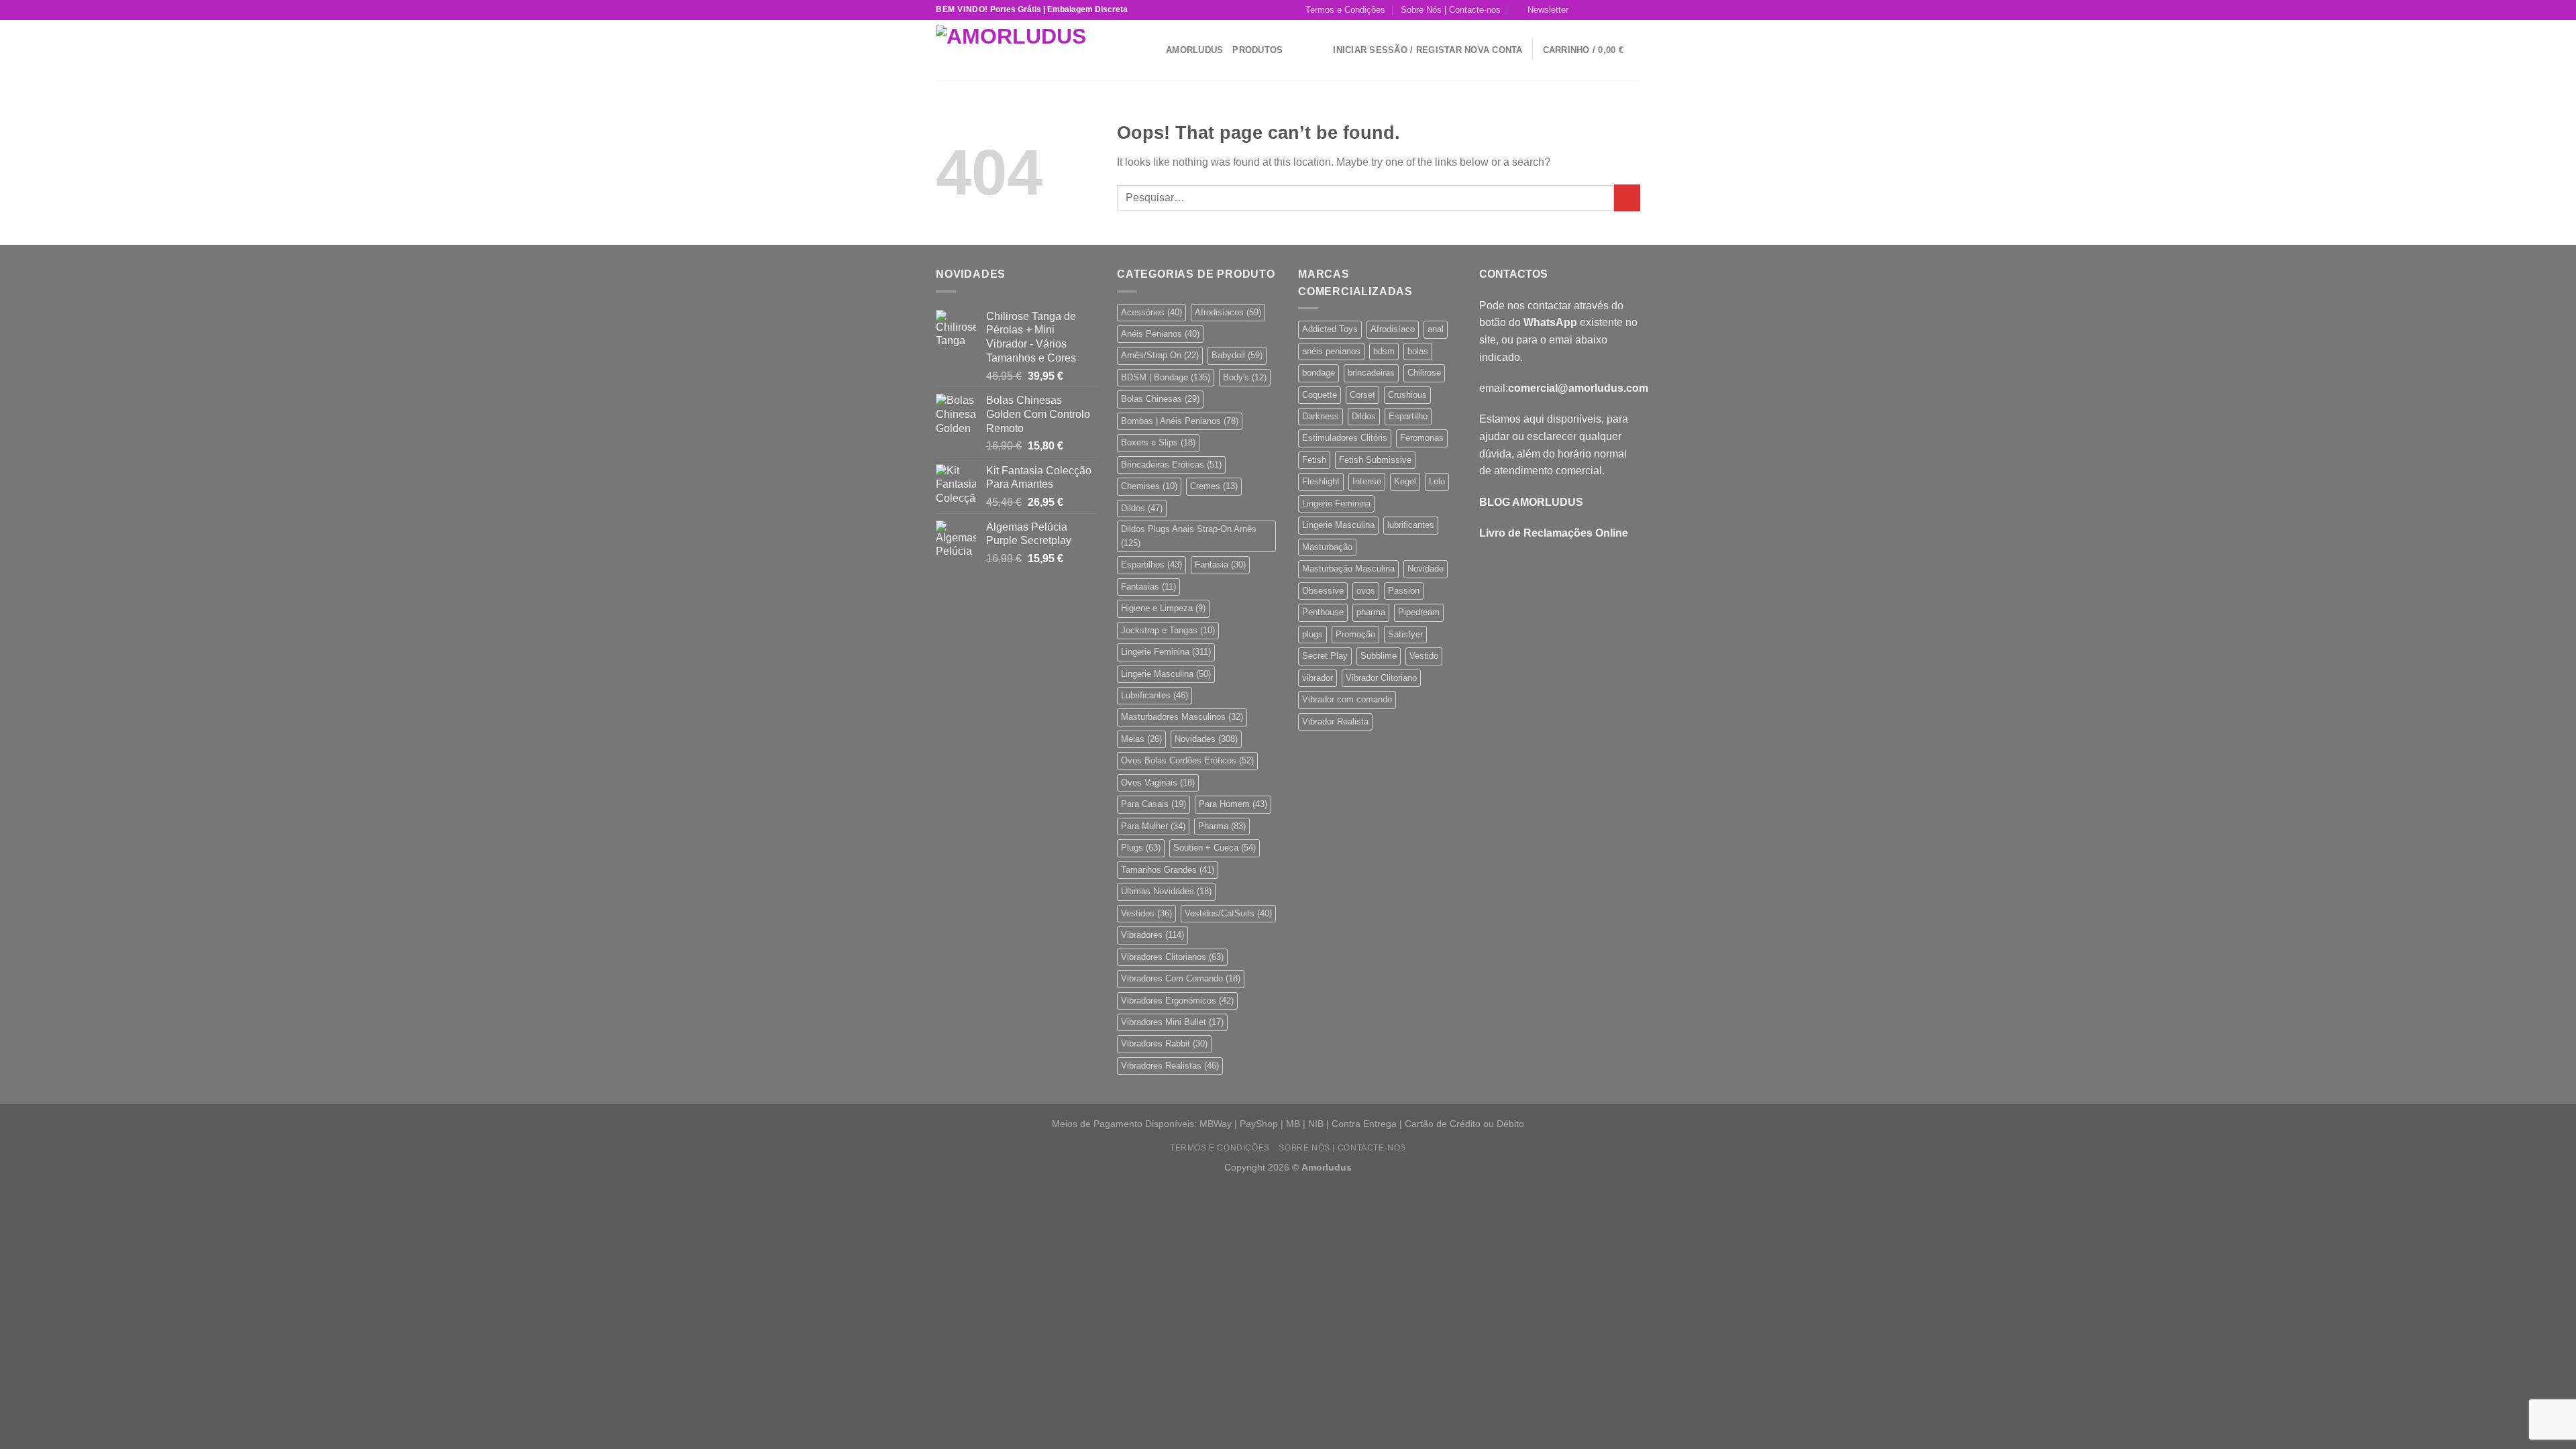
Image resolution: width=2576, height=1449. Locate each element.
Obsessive (1323, 591)
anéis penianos (1331, 351)
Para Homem (1233, 804)
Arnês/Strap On (1160, 355)
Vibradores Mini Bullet (1172, 1022)
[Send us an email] (1621, 10)
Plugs (1141, 848)
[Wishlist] (1318, 50)
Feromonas (1422, 438)
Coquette (1320, 395)
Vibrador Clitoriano (1381, 678)
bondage (1319, 373)
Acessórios (1151, 312)
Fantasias (1148, 587)
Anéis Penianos (1160, 334)
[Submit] (1627, 198)
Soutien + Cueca (1215, 848)
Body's (1245, 377)
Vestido (1424, 656)
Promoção (1355, 634)
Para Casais (1153, 804)
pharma (1371, 612)
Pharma (1222, 826)
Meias (1141, 739)
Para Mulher (1153, 826)
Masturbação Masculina (1348, 569)
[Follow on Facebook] (1582, 10)
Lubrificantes (1155, 695)
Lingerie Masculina (1166, 674)
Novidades (1206, 739)
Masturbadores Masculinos (1182, 717)
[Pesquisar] (1151, 50)
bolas (1418, 351)
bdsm (1384, 351)
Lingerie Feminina (1166, 652)
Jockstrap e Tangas (1168, 630)
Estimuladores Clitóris (1345, 438)
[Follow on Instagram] (1595, 10)
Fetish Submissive (1375, 460)
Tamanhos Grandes (1168, 870)
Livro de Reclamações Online (1554, 533)
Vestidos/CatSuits (1228, 913)
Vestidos (1146, 913)
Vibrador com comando (1347, 699)
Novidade (1426, 569)
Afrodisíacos (1228, 312)
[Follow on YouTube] (1633, 10)
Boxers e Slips (1158, 442)
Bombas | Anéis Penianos (1180, 421)
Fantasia (1220, 565)
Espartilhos (1151, 565)
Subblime (1379, 656)
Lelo (1437, 481)
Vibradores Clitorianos (1172, 957)
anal (1436, 329)
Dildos (1142, 508)
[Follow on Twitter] (1608, 10)
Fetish (1314, 460)
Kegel (1405, 481)
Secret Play (1325, 656)
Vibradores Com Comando (1181, 978)
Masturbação (1327, 547)
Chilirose (1424, 373)
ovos (1366, 591)
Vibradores (1152, 935)
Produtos (1257, 50)
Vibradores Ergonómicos (1177, 1001)
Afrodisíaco (1393, 329)
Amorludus (1194, 50)
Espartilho (1408, 416)
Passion (1404, 591)
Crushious (1407, 395)
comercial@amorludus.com (1578, 388)
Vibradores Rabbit (1164, 1043)
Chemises (1149, 486)
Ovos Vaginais (1158, 783)
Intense (1367, 481)
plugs (1312, 634)
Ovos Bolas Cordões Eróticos (1187, 760)
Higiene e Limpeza (1163, 608)
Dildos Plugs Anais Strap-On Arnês (1189, 536)
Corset (1362, 395)
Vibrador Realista (1335, 721)
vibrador (1318, 678)
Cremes (1214, 486)
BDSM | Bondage (1166, 377)
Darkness (1321, 416)
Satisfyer (1405, 634)
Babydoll (1237, 355)
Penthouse (1323, 612)
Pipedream (1419, 612)
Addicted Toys (1330, 329)
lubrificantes (1411, 525)
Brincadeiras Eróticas (1171, 465)
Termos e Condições (1345, 10)
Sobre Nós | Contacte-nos (1451, 10)
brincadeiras (1371, 373)
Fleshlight (1321, 481)
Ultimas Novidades (1166, 891)
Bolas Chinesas (1160, 399)
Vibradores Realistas (1170, 1066)
